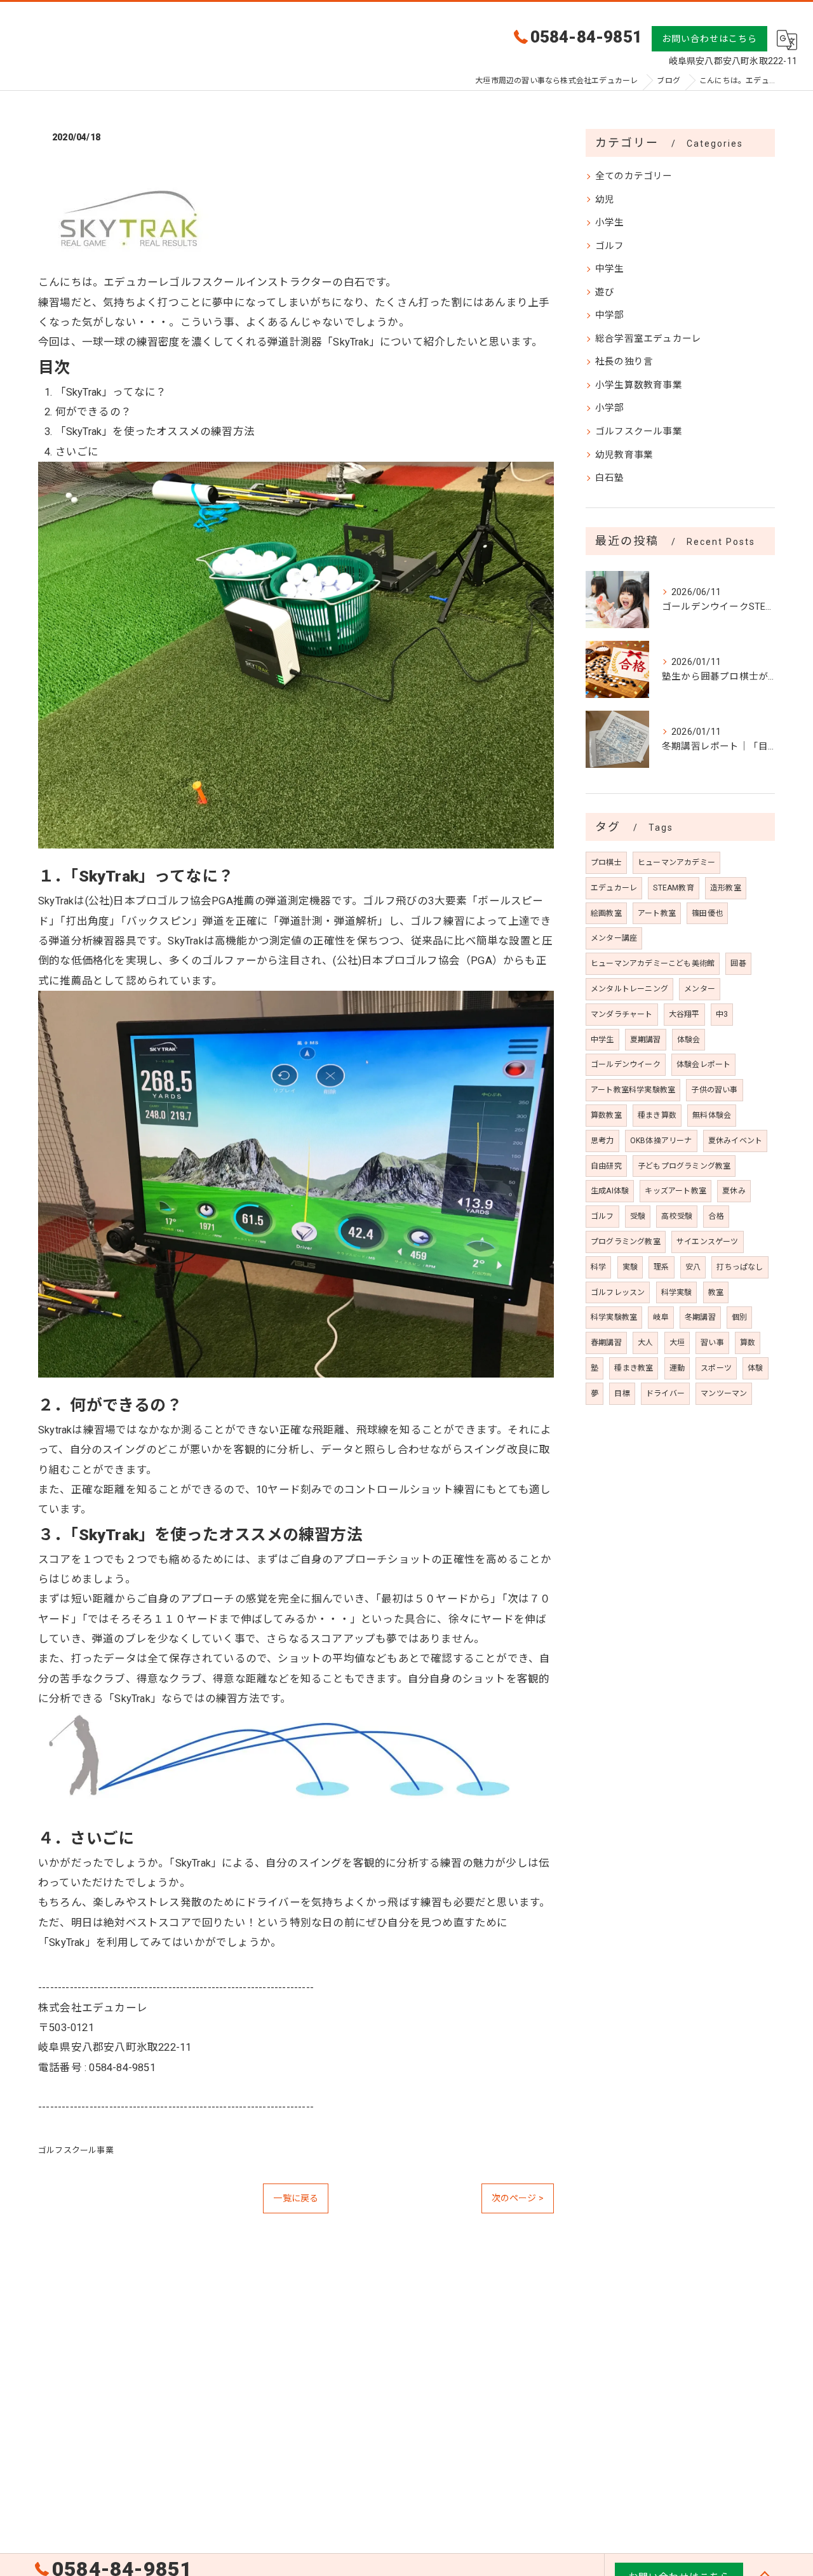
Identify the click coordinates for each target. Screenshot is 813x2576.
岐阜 (661, 1317)
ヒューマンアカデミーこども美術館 (653, 963)
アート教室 (657, 913)
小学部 (610, 408)
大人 (645, 1343)
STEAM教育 (673, 888)
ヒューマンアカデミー (676, 862)
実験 (630, 1267)
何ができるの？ (93, 412)
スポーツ (716, 1368)
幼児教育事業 (624, 455)
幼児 (605, 200)
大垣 (677, 1343)
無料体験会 (712, 1115)
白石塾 (610, 478)
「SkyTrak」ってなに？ (111, 392)
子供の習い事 (714, 1090)
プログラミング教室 (626, 1242)
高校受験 (677, 1216)
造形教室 (726, 888)
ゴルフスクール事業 (76, 2150)
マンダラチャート (622, 1014)
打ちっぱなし (740, 1267)
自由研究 (606, 1166)
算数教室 (606, 1115)
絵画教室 (606, 913)
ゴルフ (610, 246)
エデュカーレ (614, 888)
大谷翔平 (684, 1014)
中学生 (610, 269)
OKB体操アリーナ (661, 1141)
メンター (700, 989)
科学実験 (677, 1292)
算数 (748, 1343)
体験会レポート (703, 1064)
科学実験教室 (614, 1317)
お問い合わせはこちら (709, 39)
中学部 (610, 315)
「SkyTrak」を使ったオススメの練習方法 (155, 432)
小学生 (610, 223)
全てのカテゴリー (634, 176)
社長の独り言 (624, 362)
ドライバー (665, 1393)
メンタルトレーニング (629, 989)
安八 (693, 1267)
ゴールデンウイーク (626, 1064)
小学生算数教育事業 (639, 385)
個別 (739, 1317)
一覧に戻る (296, 2198)
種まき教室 (634, 1368)
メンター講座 (614, 938)
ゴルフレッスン (618, 1292)
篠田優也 (707, 913)
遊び (605, 292)
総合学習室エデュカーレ (648, 339)
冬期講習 (700, 1317)
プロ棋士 (606, 862)
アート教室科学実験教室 (633, 1090)
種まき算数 (657, 1115)
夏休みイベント (735, 1141)
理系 (661, 1267)
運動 (677, 1368)
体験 (755, 1368)
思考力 (602, 1141)
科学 (598, 1267)
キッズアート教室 (675, 1191)
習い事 (712, 1343)
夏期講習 (646, 1040)
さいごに (77, 452)
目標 (622, 1393)
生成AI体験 (610, 1191)
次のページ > (518, 2198)
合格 (716, 1216)
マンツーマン (724, 1393)
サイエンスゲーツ (708, 1242)
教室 (716, 1292)
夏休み (734, 1191)
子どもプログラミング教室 (684, 1166)
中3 (722, 1014)
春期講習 (606, 1343)
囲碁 (738, 963)
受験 (638, 1216)
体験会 (689, 1040)
